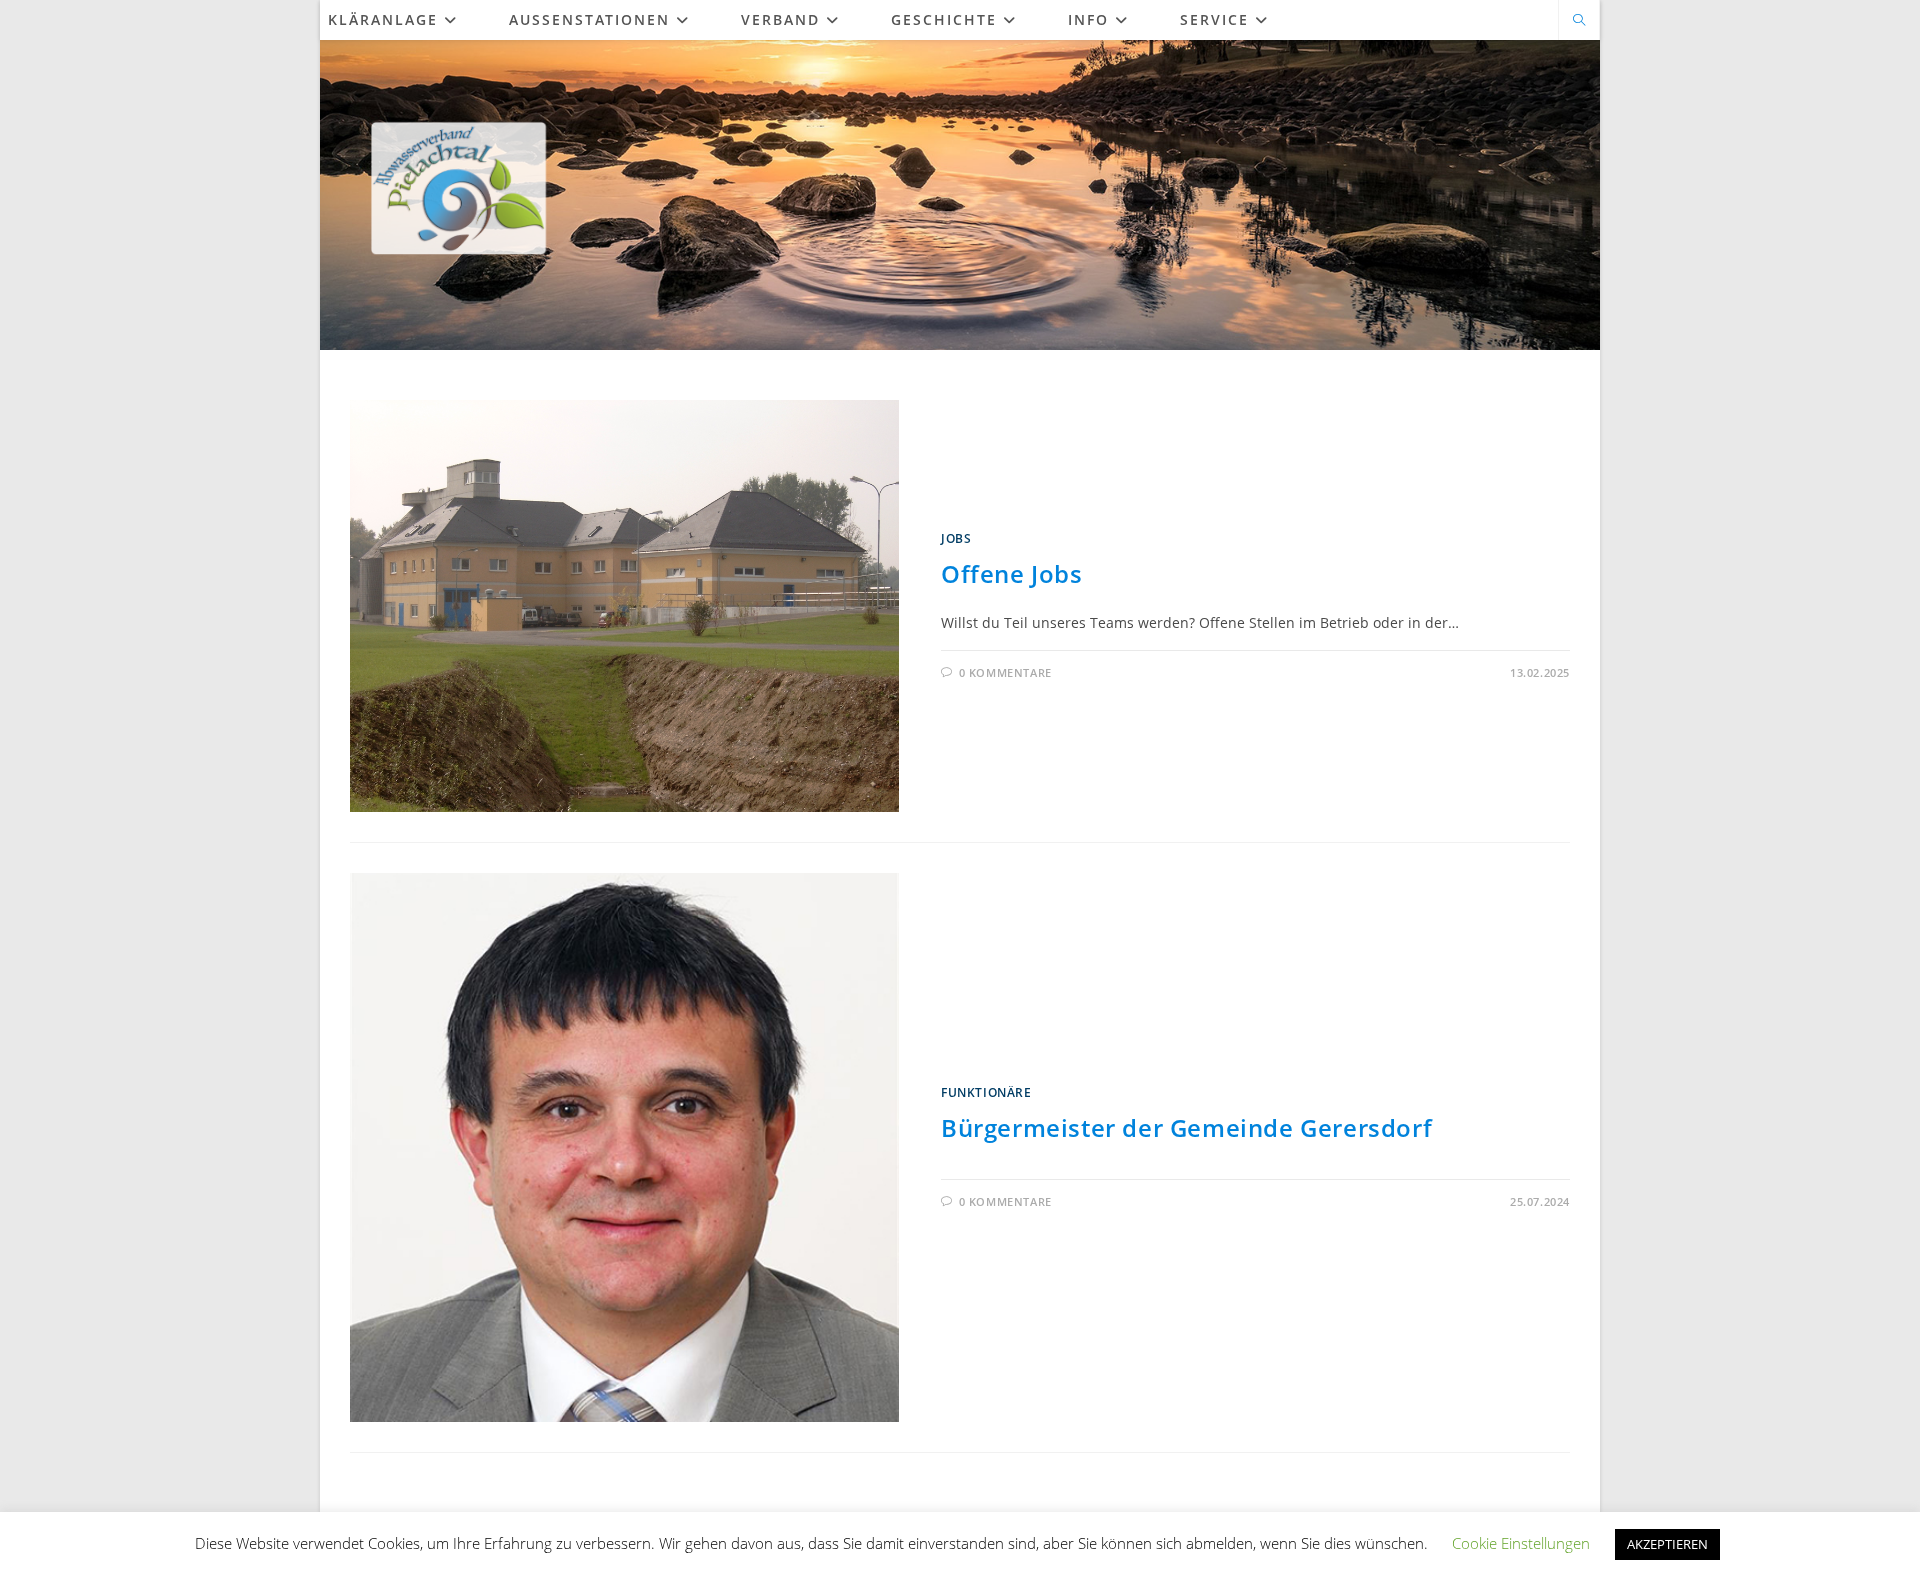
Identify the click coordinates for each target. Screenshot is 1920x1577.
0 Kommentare (1005, 672)
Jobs (956, 538)
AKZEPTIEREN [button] (1667, 1544)
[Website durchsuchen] (1579, 21)
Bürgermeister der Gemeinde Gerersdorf (1186, 1127)
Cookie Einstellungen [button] (1521, 1543)
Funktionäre (986, 1092)
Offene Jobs (1012, 573)
